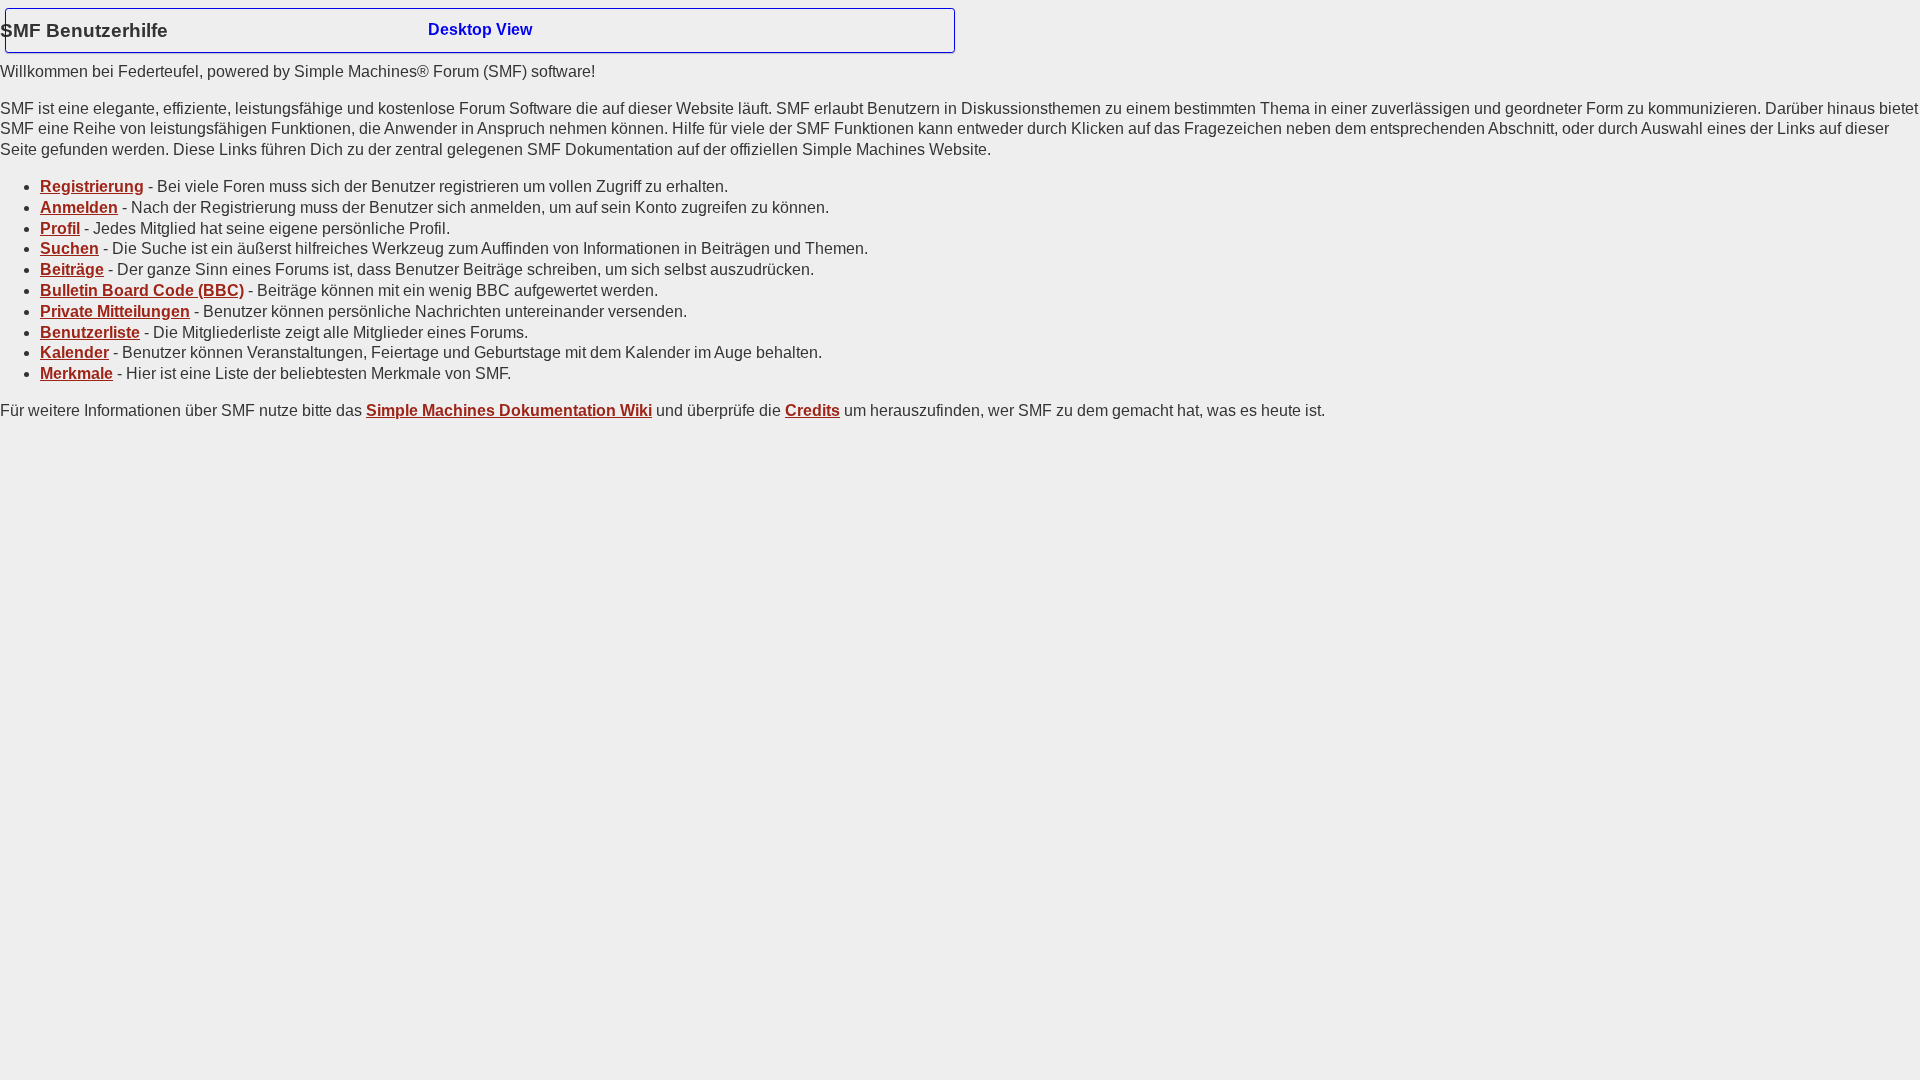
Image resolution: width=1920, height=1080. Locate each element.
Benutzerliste (90, 332)
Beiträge (72, 269)
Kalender (74, 352)
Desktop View (480, 29)
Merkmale (76, 373)
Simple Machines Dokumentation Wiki (509, 410)
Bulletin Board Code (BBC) (142, 290)
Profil (60, 228)
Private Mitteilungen (115, 311)
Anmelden (79, 207)
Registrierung (92, 186)
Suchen (69, 248)
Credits (812, 410)
